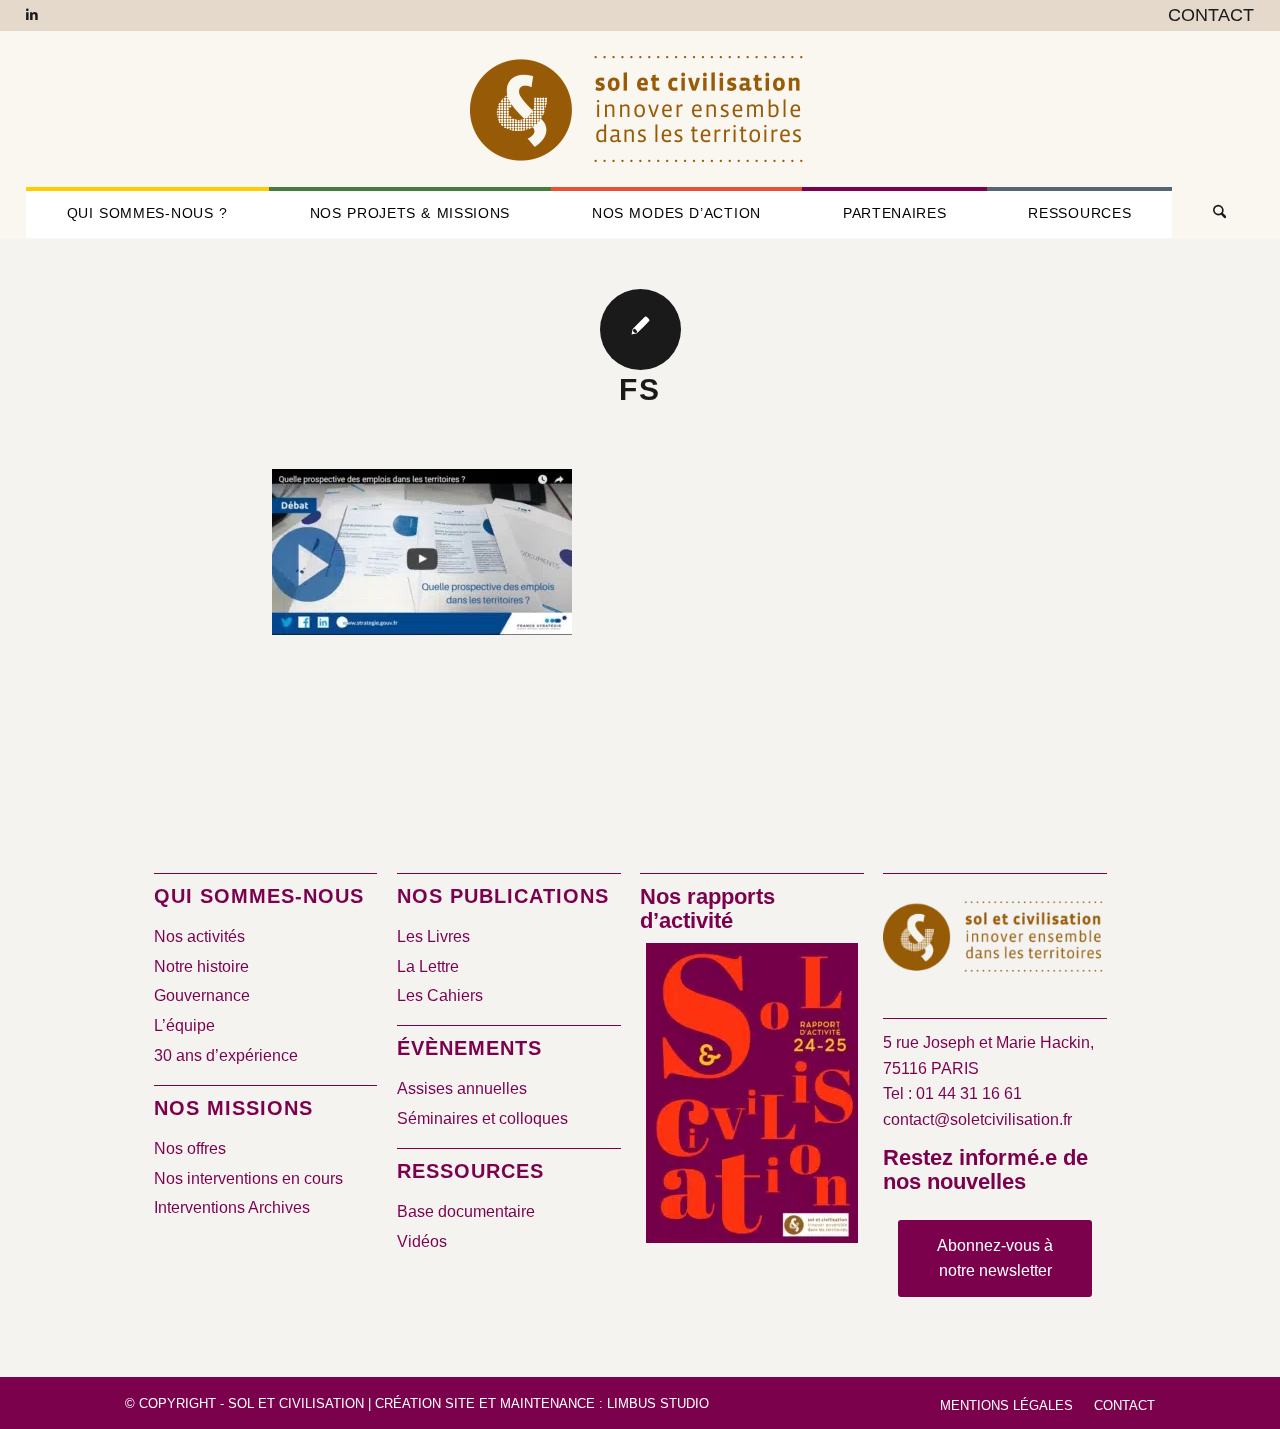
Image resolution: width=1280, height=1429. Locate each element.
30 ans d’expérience (226, 1055)
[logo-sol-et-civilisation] (640, 109)
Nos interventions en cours (248, 1178)
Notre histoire (201, 966)
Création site (425, 1403)
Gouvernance (202, 995)
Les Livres (433, 936)
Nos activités (199, 936)
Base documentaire (466, 1211)
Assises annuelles (462, 1088)
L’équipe (184, 1025)
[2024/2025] (752, 1097)
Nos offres (190, 1148)
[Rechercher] (1213, 213)
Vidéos (422, 1241)
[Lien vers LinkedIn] (32, 15)
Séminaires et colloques (482, 1118)
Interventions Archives (232, 1207)
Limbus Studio (658, 1403)
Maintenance (547, 1403)
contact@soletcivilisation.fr (977, 1119)
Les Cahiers (440, 995)
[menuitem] (1206, 16)
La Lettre (428, 966)
